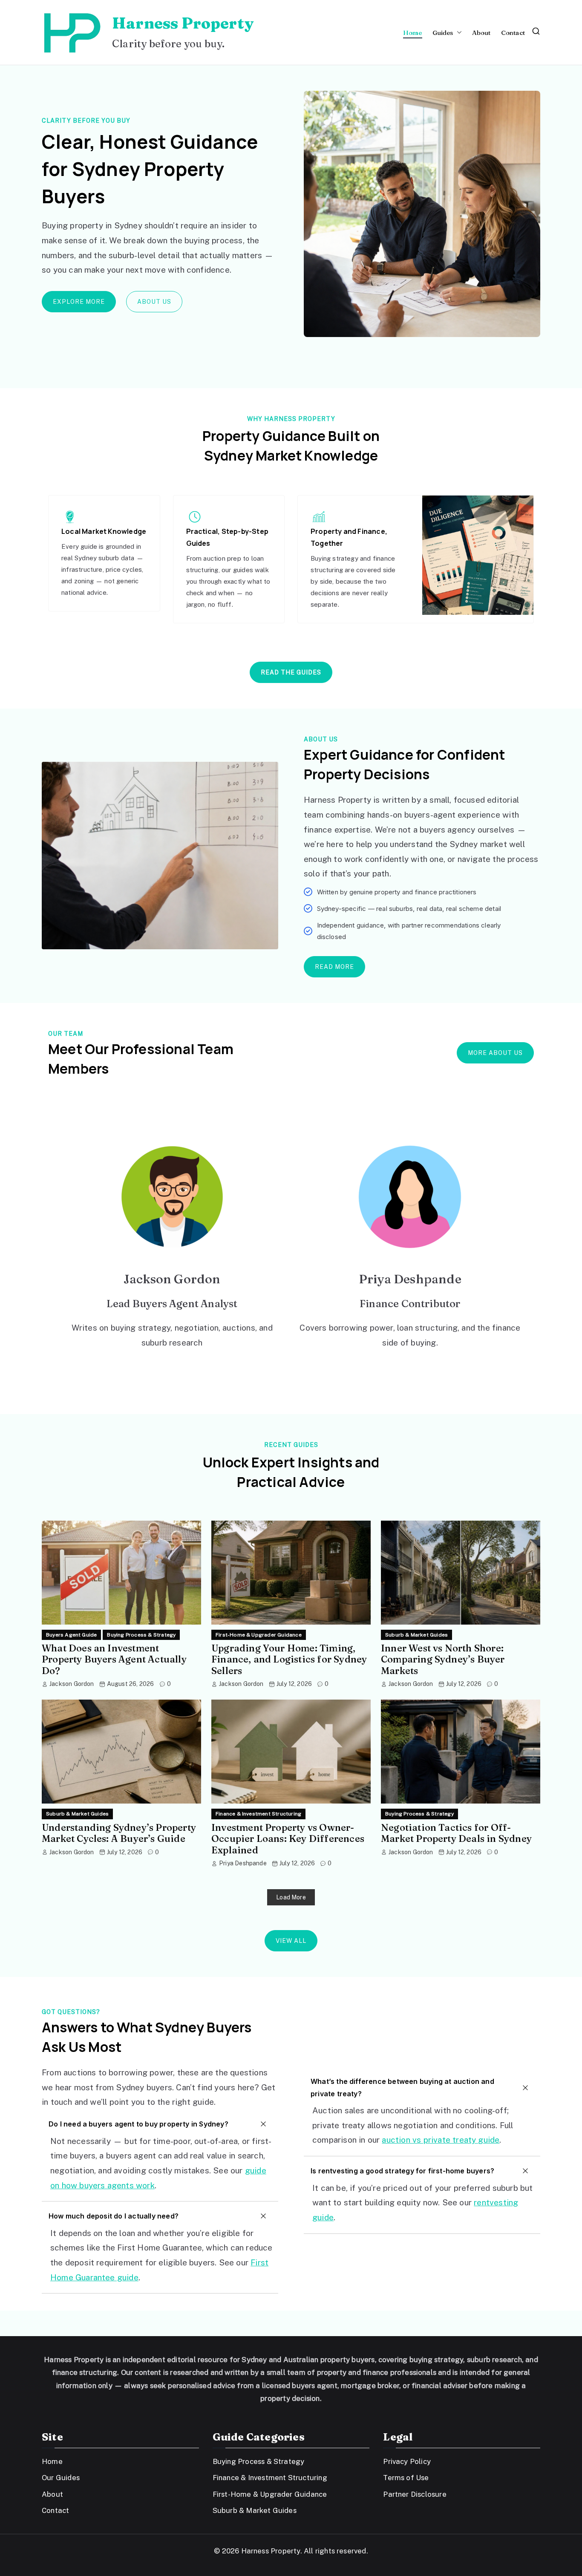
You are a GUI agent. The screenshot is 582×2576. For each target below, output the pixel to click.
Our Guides (61, 2478)
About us (154, 302)
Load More (291, 1897)
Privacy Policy (407, 2461)
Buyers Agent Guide (71, 1635)
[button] (458, 33)
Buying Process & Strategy (141, 1635)
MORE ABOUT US (495, 1053)
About (481, 33)
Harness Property (183, 23)
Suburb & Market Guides (416, 1635)
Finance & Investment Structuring (258, 1814)
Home (413, 33)
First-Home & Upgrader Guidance (259, 1635)
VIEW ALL (291, 1941)
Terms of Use (406, 2478)
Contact (513, 33)
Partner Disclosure (415, 2494)
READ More (334, 967)
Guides (443, 33)
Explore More (79, 302)
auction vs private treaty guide (441, 2140)
